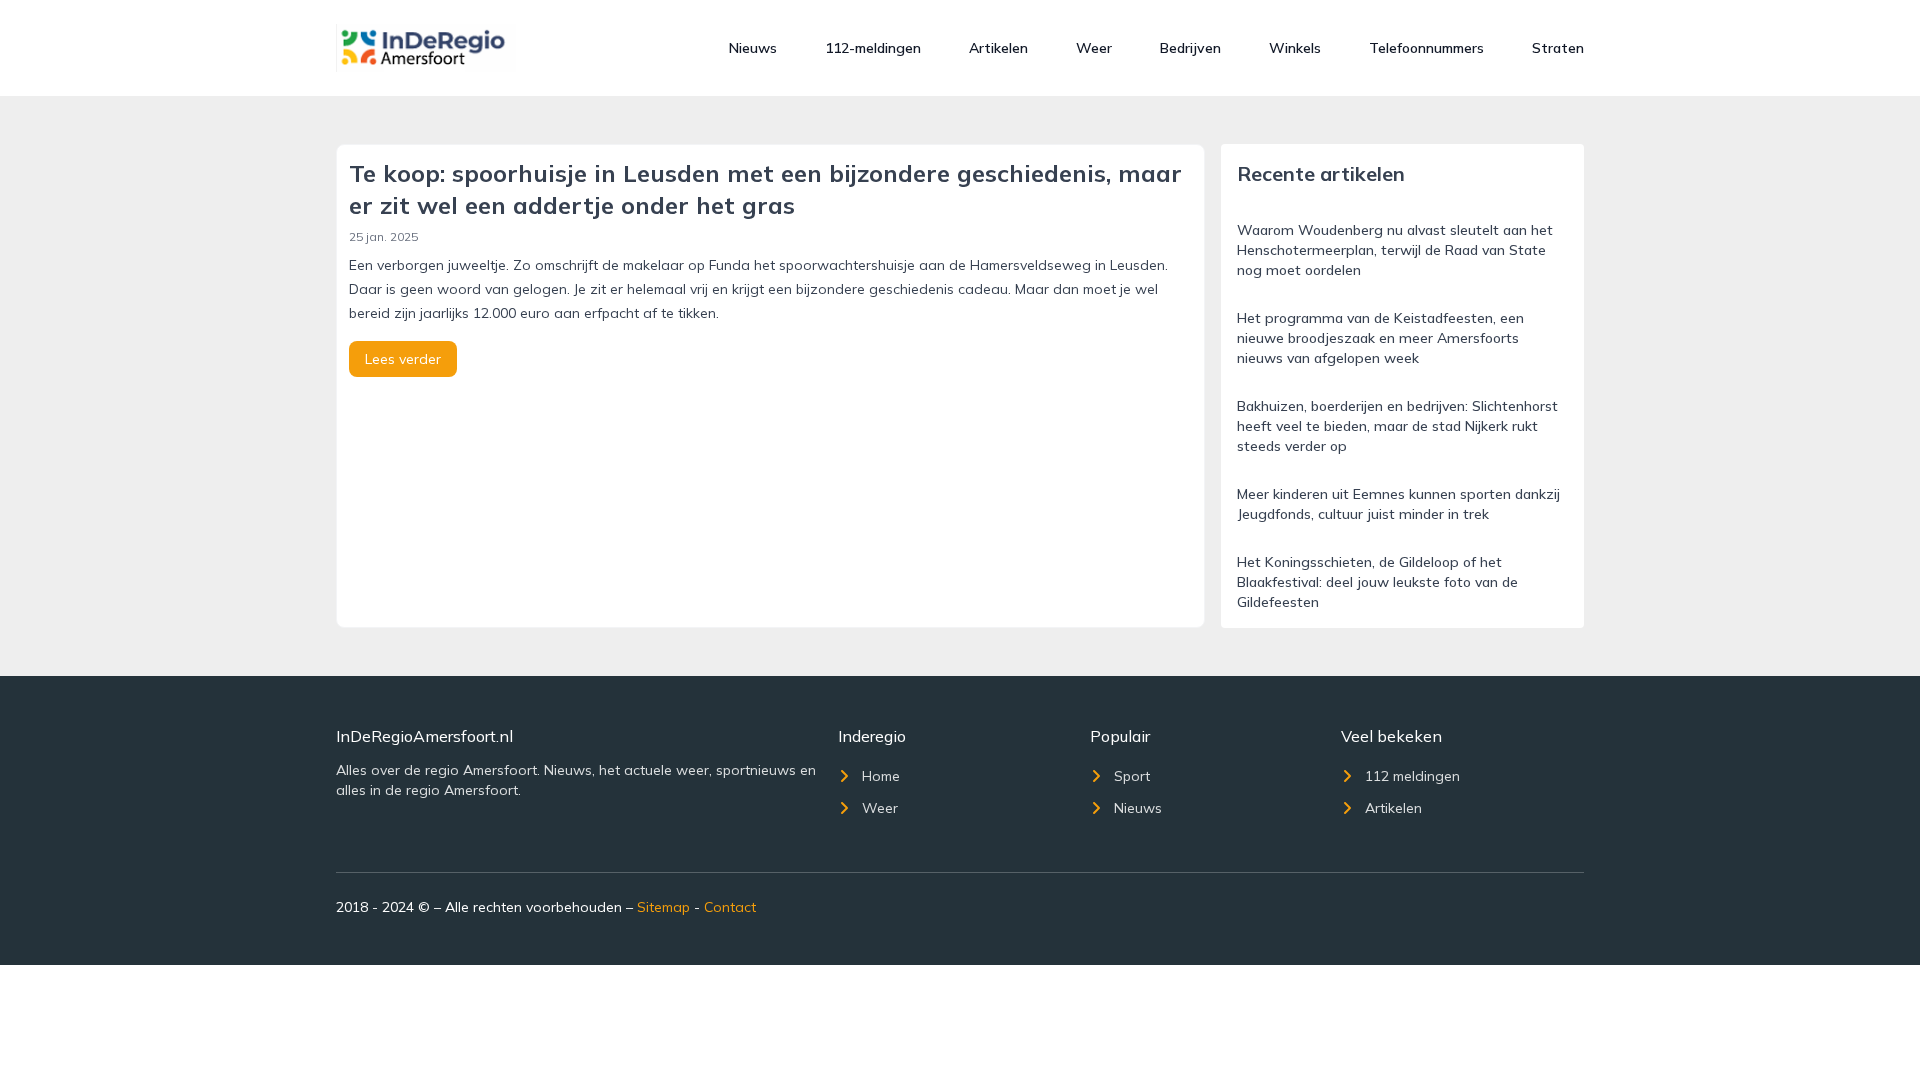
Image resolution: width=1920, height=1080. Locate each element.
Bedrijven (1190, 48)
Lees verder (403, 359)
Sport (1132, 776)
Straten (1558, 48)
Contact (730, 907)
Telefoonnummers (1426, 48)
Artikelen (998, 48)
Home (881, 776)
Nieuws (753, 48)
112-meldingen (873, 48)
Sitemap (663, 907)
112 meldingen (1412, 776)
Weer (1094, 48)
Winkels (1295, 48)
